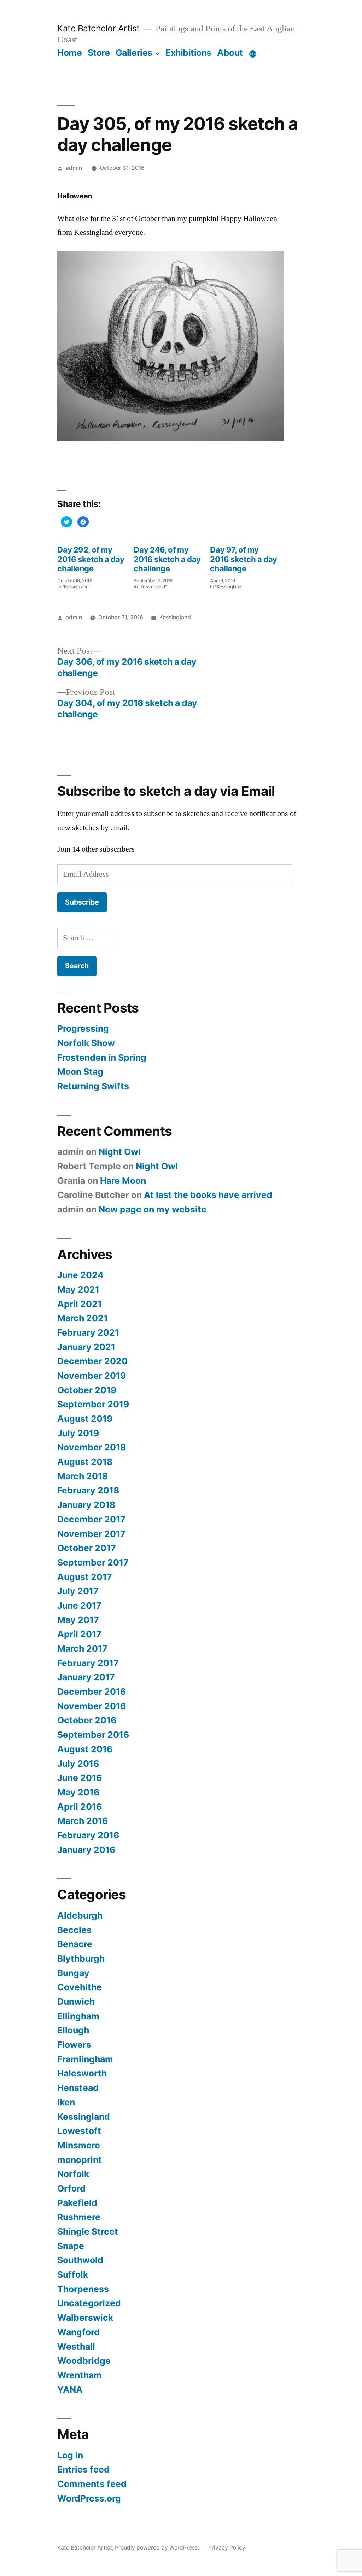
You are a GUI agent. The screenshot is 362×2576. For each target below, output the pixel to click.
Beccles (74, 1930)
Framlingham (85, 2059)
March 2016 (83, 1821)
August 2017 (85, 1577)
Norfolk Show (86, 1043)
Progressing (83, 1028)
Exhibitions (188, 53)
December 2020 (92, 1361)
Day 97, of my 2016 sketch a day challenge (244, 559)
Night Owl (120, 1152)
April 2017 (79, 1634)
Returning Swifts (93, 1086)
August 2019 (85, 1419)
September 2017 (93, 1562)
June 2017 (79, 1605)
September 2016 (93, 1735)
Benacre (75, 1944)
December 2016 (92, 1692)
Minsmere (79, 2145)
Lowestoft (79, 2131)
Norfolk (73, 2174)
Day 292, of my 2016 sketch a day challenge (91, 559)
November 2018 (92, 1447)
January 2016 (86, 1850)
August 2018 (85, 1462)
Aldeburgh (80, 1915)
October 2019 (87, 1390)
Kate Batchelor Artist (98, 28)
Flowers (74, 2045)
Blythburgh (81, 1958)
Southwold (80, 2260)
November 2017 (91, 1534)
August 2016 (85, 1749)
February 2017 (88, 1663)
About (230, 53)
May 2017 (78, 1620)
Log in (70, 2455)
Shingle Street (88, 2231)
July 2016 (78, 1764)
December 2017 (91, 1519)
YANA (70, 2390)
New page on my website (153, 1209)
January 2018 (86, 1505)
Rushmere (79, 2217)
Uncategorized (89, 2303)
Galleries (134, 53)
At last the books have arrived (208, 1195)
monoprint (80, 2160)
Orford (71, 2188)
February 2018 (88, 1490)
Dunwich (76, 2002)
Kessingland (175, 617)
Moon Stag (80, 1072)
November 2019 (92, 1376)
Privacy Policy (227, 2548)
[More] (253, 54)
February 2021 (88, 1332)
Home (69, 53)
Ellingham (78, 2016)
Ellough (73, 2030)
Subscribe (82, 902)
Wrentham (80, 2375)
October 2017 (87, 1548)
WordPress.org (89, 2498)
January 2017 (86, 1677)
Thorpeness (83, 2289)
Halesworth (82, 2073)
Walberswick (85, 2318)
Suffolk (73, 2274)
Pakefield (77, 2203)
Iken (66, 2102)
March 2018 (83, 1476)
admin (74, 168)
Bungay (73, 1973)
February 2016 (88, 1835)
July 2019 (78, 1433)
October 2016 (87, 1720)
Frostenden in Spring (102, 1057)
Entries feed (83, 2469)
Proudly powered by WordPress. (158, 2548)
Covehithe (80, 1987)
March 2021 (83, 1318)
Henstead (78, 2088)
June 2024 (80, 1275)
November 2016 (92, 1706)
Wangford (78, 2332)
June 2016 (80, 1778)
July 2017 (78, 1591)
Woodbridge (84, 2361)
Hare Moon (123, 1181)
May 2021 (78, 1289)
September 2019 (93, 1404)
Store (99, 53)
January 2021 (86, 1347)
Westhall (76, 2347)
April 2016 (80, 1807)
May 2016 (78, 1792)
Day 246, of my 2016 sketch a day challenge (167, 559)
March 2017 (82, 1648)
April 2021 (80, 1304)
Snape (71, 2246)
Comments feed (92, 2484)
